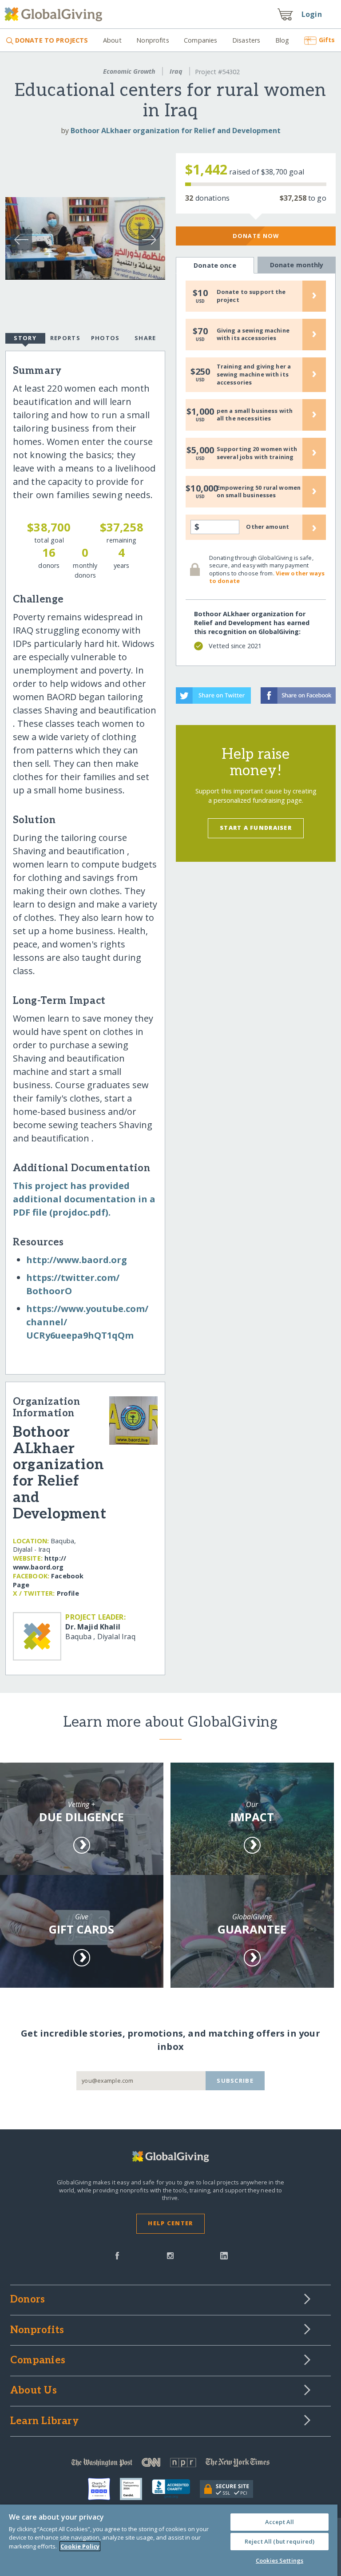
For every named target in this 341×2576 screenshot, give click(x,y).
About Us (34, 2391)
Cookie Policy (80, 2546)
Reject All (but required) (280, 2541)
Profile (68, 1593)
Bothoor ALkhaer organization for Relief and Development (176, 131)
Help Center (170, 2223)
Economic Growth (129, 71)
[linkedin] (224, 2255)
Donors (28, 2300)
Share (145, 338)
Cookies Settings (280, 2560)
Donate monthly (297, 265)
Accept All (280, 2522)
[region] (169, 2540)
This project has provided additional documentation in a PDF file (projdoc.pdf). (84, 1199)
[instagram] (170, 2255)
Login (312, 14)
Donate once (215, 265)
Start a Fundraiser (256, 828)
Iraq (176, 71)
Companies (200, 40)
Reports (65, 338)
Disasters (246, 40)
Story (25, 338)
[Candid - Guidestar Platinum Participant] (136, 2489)
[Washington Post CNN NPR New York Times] (170, 2464)
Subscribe (235, 2081)
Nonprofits (153, 40)
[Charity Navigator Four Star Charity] (104, 2489)
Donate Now (256, 236)
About (112, 40)
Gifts (327, 40)
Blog (282, 40)
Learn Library (44, 2421)
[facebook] (117, 2255)
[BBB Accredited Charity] (176, 2489)
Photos (105, 338)
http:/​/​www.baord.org (77, 1260)
